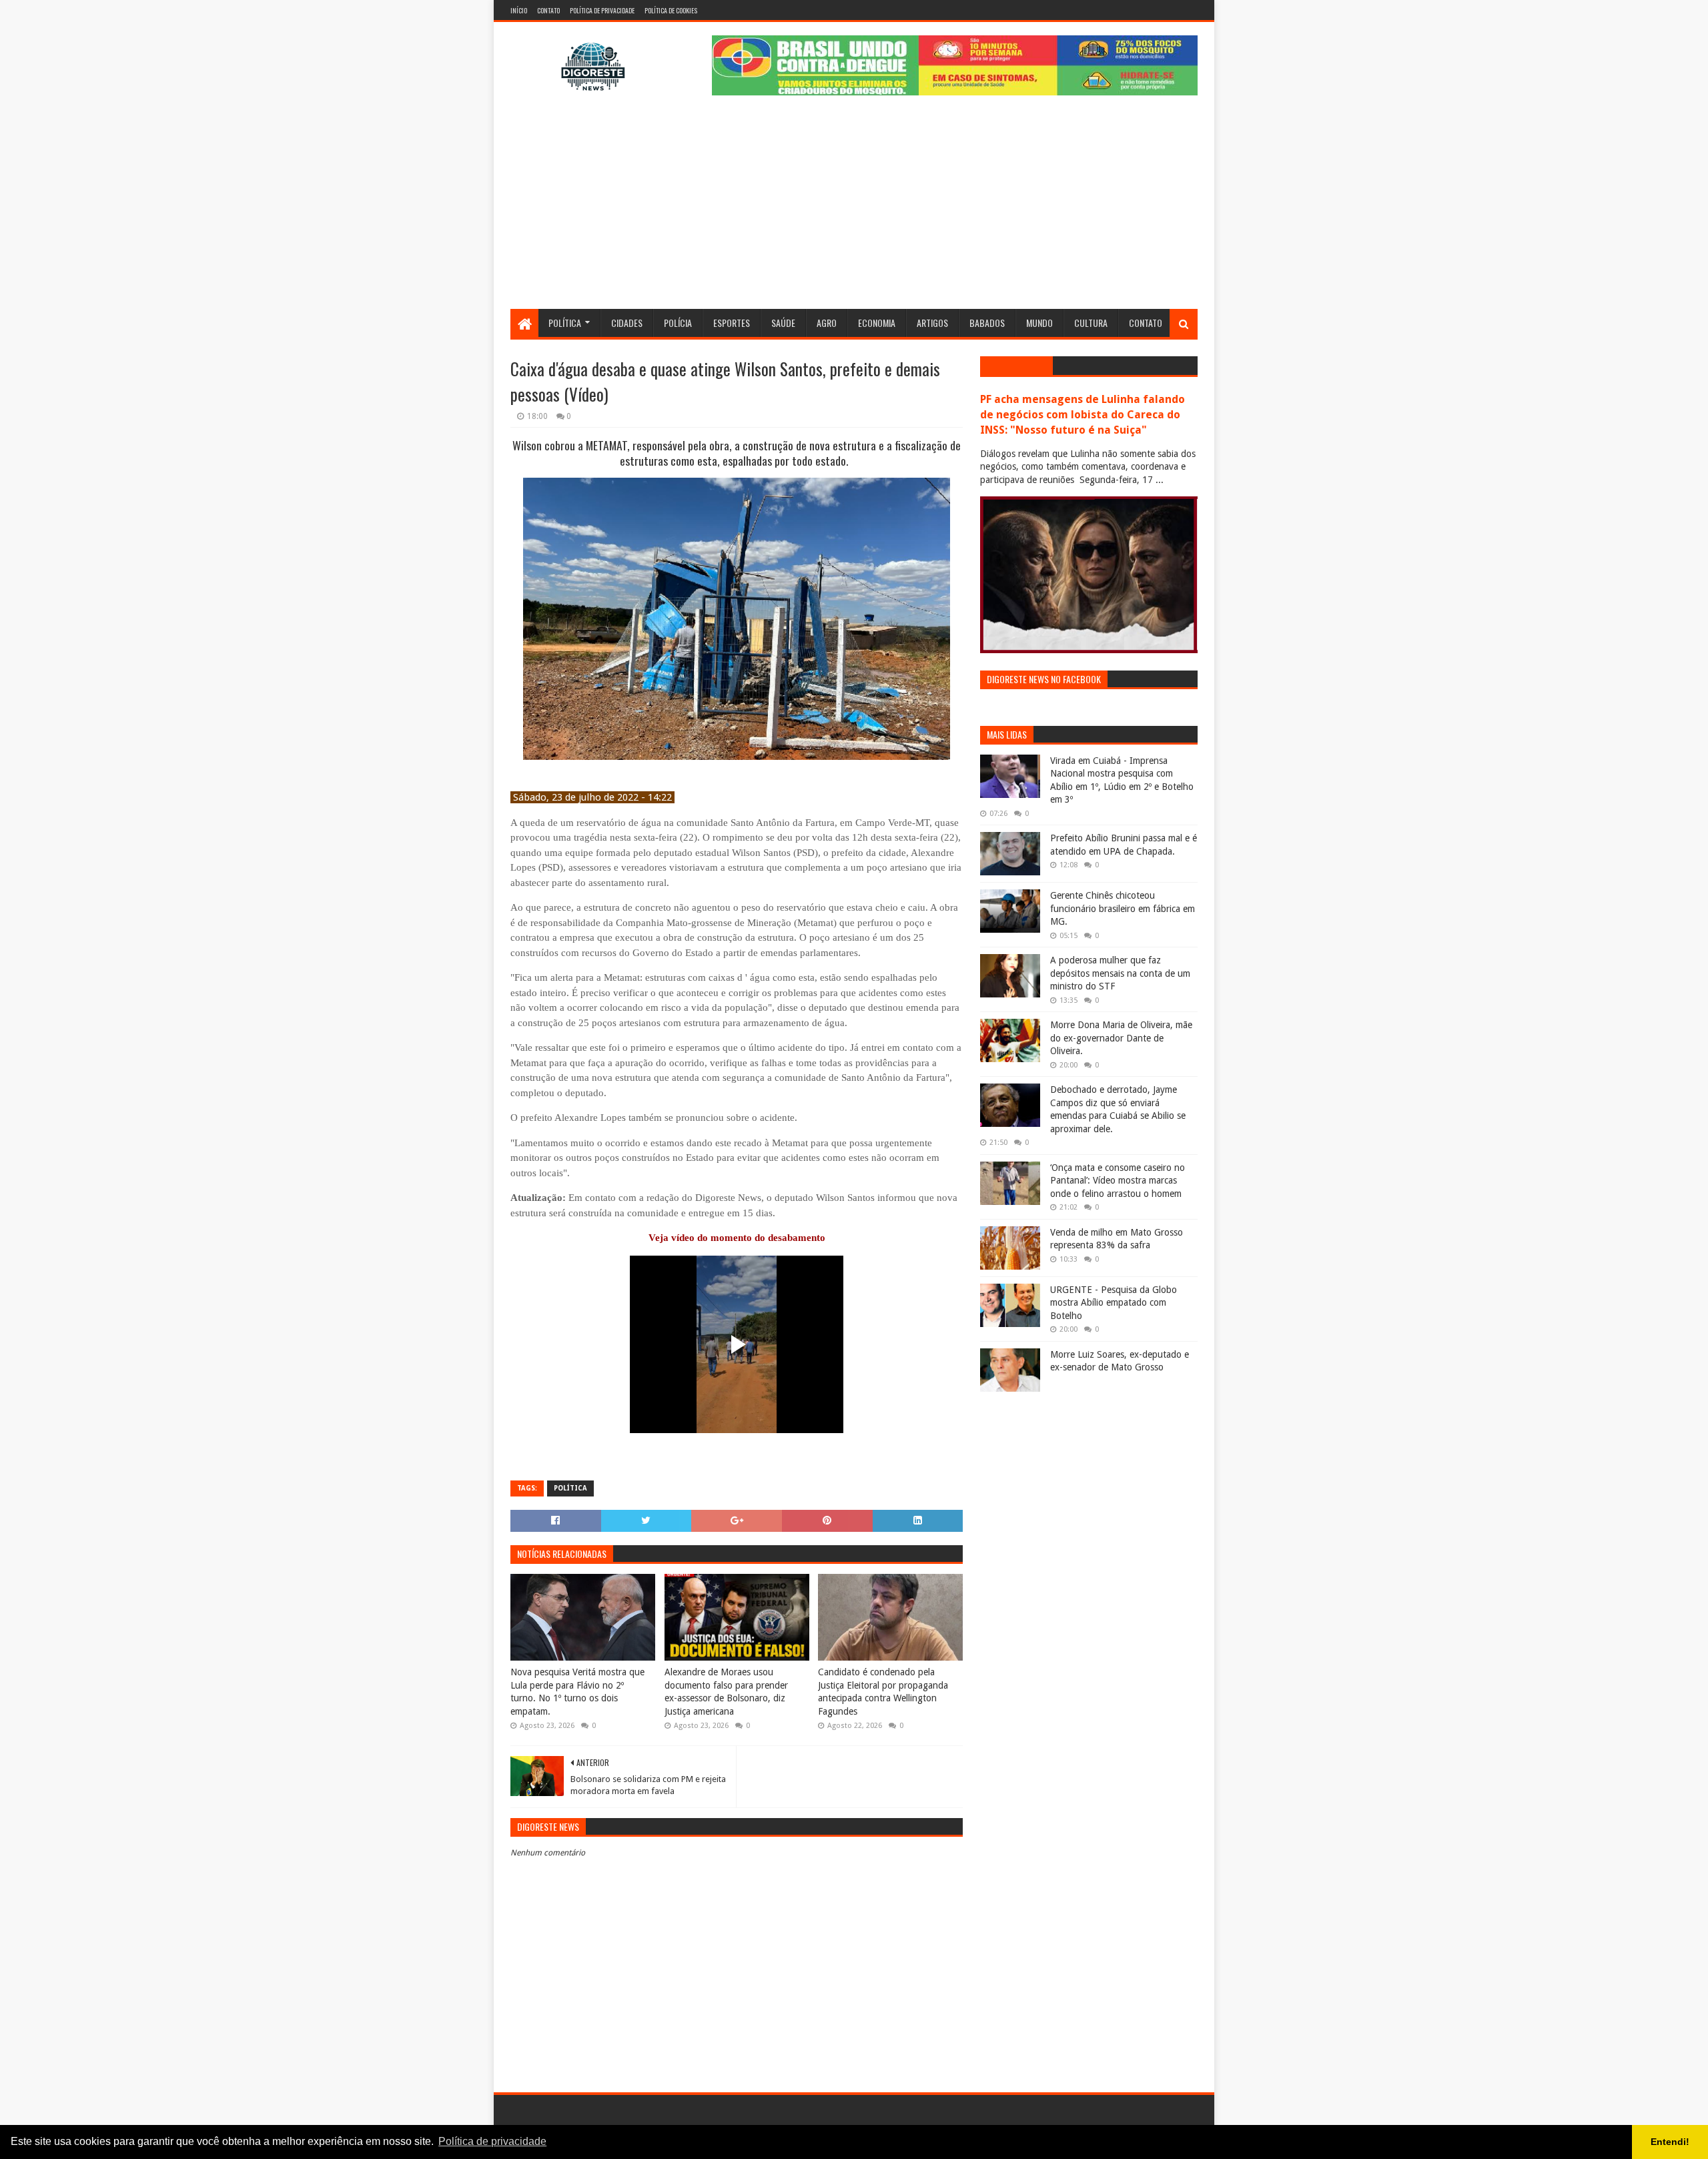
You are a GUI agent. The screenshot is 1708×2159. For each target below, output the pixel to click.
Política (565, 323)
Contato (548, 10)
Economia (877, 323)
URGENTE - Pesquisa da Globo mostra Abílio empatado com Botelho (1114, 1303)
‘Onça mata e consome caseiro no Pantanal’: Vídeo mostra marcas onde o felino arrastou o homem (1118, 1181)
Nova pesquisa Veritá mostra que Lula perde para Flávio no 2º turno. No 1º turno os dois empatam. (577, 1692)
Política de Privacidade (602, 10)
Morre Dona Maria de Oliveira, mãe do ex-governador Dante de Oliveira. (1121, 1038)
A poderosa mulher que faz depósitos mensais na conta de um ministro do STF (1120, 973)
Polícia (678, 323)
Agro (827, 323)
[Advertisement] (854, 209)
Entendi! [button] (1670, 2142)
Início (519, 10)
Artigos (932, 323)
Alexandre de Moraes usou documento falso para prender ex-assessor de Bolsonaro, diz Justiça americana (726, 1692)
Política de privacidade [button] (492, 2141)
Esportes (732, 323)
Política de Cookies (671, 10)
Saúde (783, 323)
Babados (987, 323)
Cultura (1091, 323)
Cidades (627, 323)
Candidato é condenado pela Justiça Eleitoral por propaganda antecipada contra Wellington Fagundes (883, 1692)
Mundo (1039, 323)
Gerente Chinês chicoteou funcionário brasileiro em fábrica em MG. (1123, 908)
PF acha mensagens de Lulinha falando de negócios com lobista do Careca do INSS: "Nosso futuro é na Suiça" (1083, 415)
